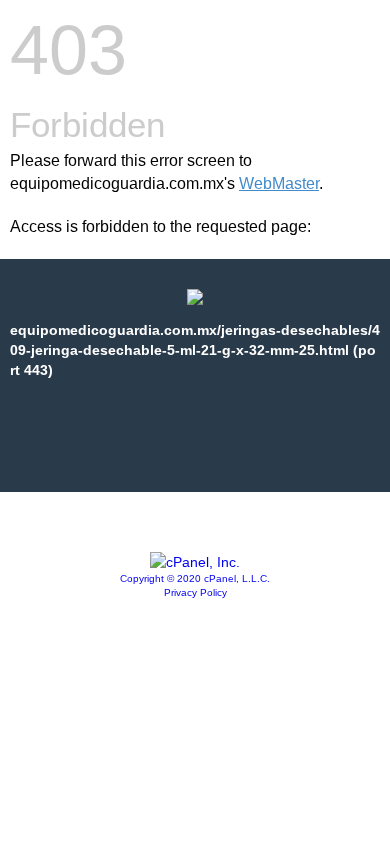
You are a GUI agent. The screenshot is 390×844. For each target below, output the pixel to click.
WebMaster (279, 183)
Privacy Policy (195, 592)
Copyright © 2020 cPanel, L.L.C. (195, 578)
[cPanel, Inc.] (195, 562)
